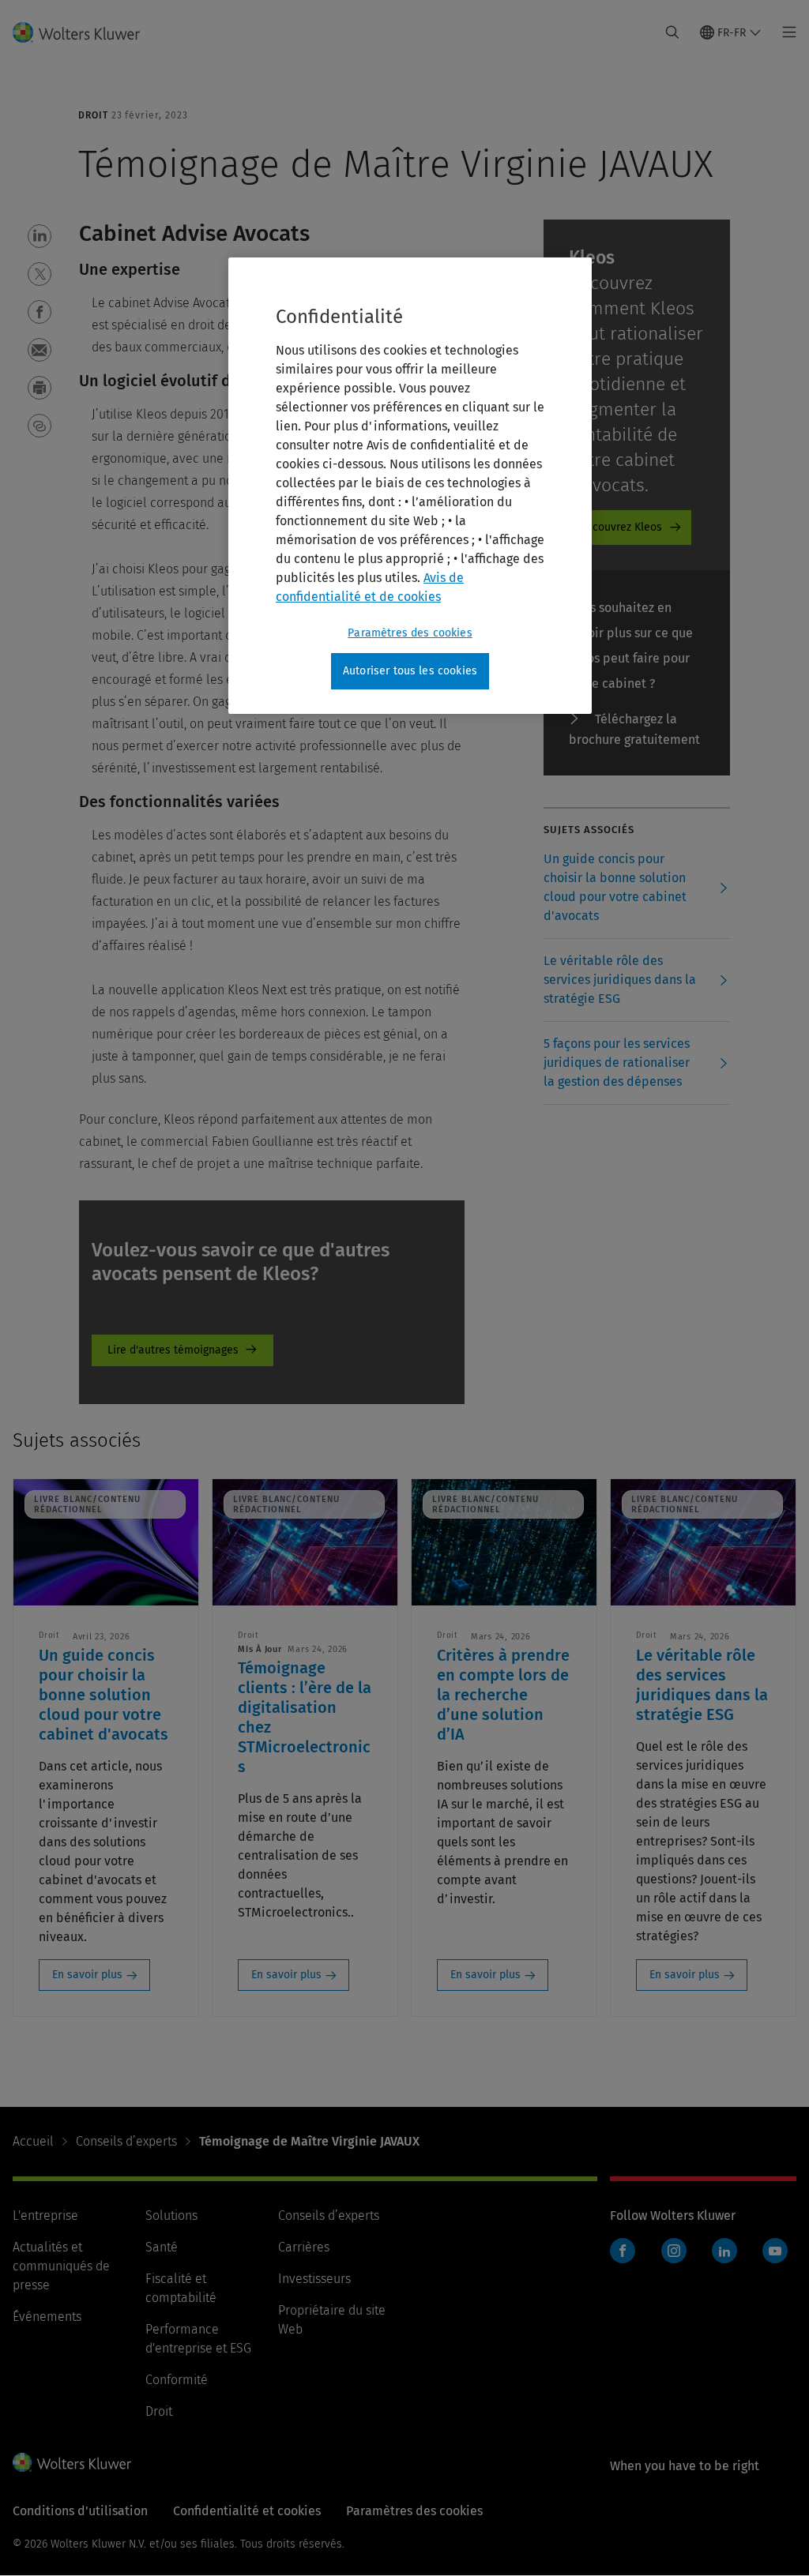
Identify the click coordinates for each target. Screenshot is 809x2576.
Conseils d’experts (126, 2141)
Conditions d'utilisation (80, 2511)
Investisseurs (314, 2279)
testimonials (182, 1350)
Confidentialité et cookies (247, 2511)
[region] (410, 486)
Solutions (171, 2216)
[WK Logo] (72, 2462)
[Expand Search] (672, 32)
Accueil (33, 2141)
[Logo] (86, 32)
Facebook (623, 2251)
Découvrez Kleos (621, 527)
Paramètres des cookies (410, 633)
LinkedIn (724, 2251)
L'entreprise (45, 2216)
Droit (159, 2411)
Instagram (674, 2251)
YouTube (775, 2251)
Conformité (177, 2380)
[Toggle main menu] (785, 32)
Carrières (304, 2247)
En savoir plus (87, 1975)
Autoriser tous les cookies (410, 671)
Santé (162, 2247)
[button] (40, 236)
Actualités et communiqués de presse (61, 2266)
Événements (47, 2317)
